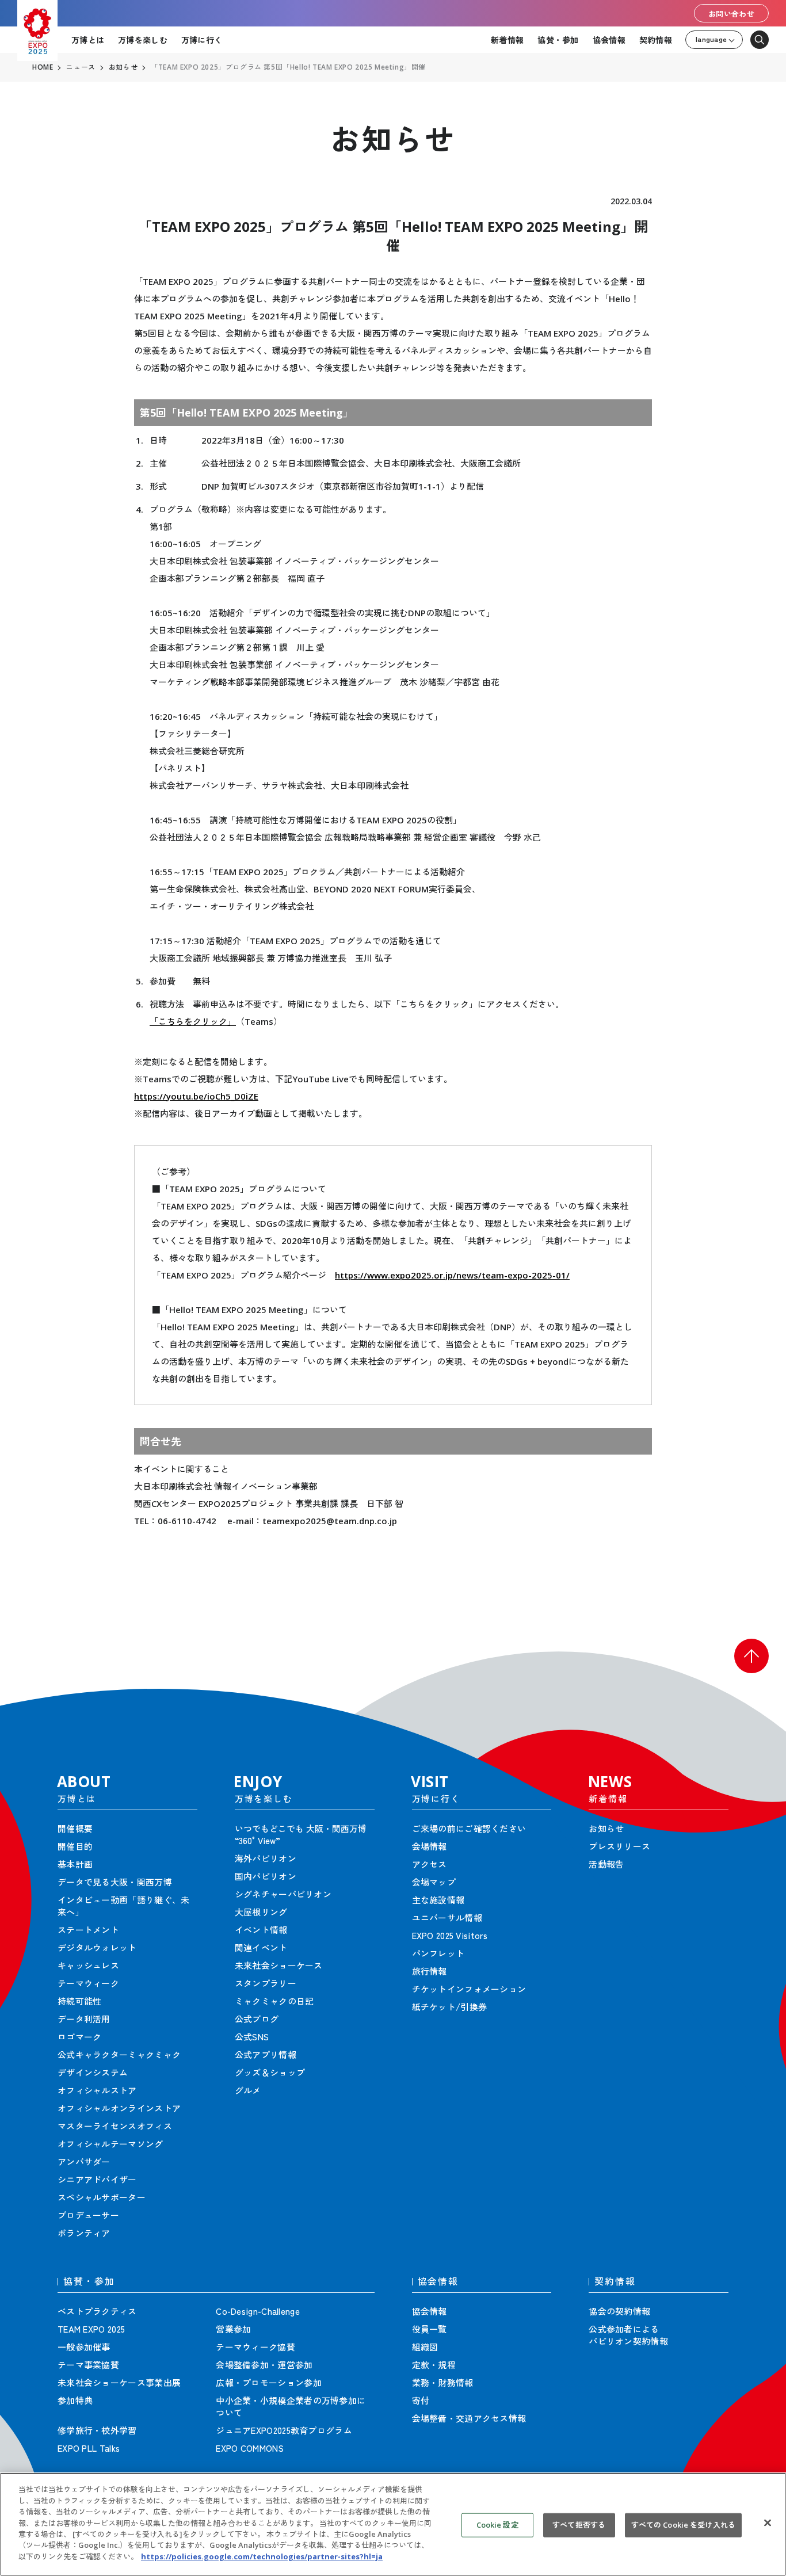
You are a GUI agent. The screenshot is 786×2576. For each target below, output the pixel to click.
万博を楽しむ (143, 40)
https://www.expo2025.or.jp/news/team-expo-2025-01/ (452, 1275)
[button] (751, 1656)
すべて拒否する (579, 2525)
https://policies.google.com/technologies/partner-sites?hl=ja (262, 2556)
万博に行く (202, 40)
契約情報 (656, 40)
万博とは (88, 40)
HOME (43, 67)
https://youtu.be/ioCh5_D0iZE (196, 1096)
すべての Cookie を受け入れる (683, 2525)
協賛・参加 (558, 40)
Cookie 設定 (497, 2525)
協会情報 (609, 40)
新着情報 (507, 40)
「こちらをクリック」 (193, 1021)
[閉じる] (768, 2523)
